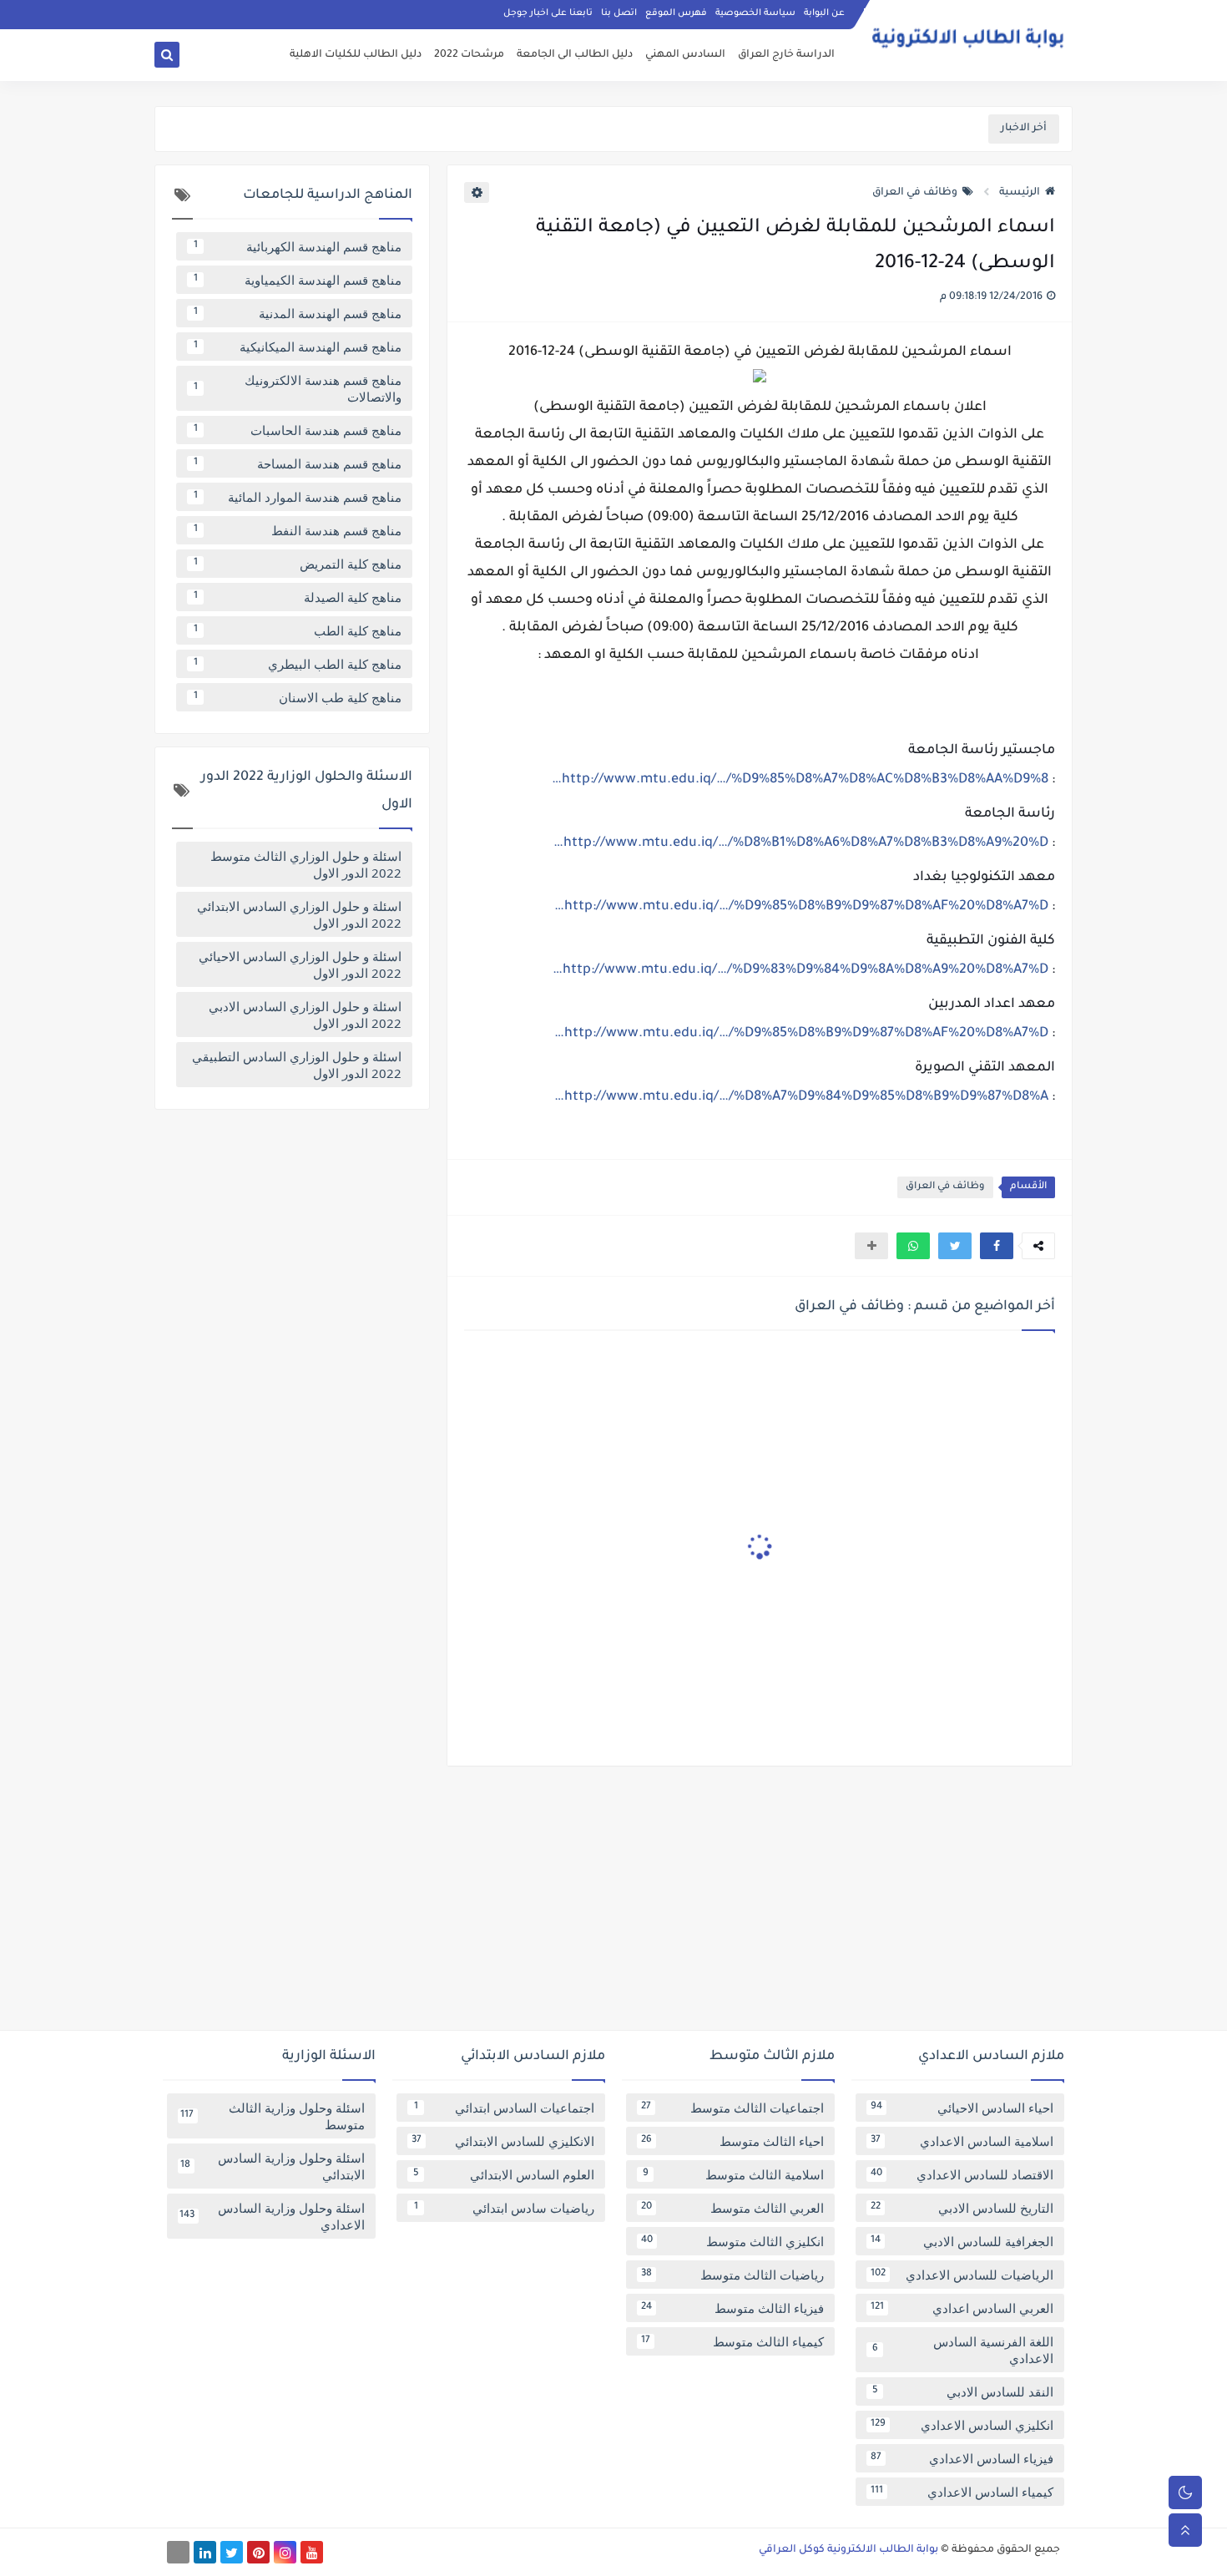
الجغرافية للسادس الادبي (962, 2241)
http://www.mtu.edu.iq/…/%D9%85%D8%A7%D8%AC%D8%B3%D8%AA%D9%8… (800, 780)
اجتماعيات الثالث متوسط (732, 2108)
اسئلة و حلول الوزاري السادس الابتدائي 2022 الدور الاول (299, 914)
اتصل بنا (619, 13)
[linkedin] (205, 2552)
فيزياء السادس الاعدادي (962, 2458)
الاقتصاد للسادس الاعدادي (962, 2174)
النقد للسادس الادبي (963, 2391)
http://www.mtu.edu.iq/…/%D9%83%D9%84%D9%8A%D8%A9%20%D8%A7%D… (800, 970)
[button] (997, 1246)
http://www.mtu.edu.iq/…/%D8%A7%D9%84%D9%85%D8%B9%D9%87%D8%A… (801, 1097)
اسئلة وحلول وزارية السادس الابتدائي (273, 2166)
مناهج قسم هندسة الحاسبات (298, 430)
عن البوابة (824, 13)
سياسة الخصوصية (755, 13)
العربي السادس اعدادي (962, 2308)
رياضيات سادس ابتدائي (505, 2208)
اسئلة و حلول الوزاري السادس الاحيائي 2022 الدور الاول (300, 964)
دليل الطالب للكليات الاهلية (356, 55)
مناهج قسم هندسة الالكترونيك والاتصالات (298, 388)
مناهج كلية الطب (298, 630)
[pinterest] (258, 2552)
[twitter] (232, 2552)
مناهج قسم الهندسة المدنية (298, 313)
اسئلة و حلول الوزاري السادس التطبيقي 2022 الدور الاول (297, 1065)
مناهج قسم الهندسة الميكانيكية (298, 347)
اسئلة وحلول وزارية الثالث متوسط (273, 2116)
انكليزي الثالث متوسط (732, 2241)
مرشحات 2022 (469, 55)
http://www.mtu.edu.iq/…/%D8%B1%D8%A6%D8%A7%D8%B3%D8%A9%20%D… (801, 843)
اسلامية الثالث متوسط (734, 2174)
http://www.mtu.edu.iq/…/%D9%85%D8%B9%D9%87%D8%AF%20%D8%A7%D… (801, 907)
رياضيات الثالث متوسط (732, 2275)
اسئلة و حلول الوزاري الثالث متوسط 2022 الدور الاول (306, 864)
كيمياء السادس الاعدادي (962, 2492)
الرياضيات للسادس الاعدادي (962, 2275)
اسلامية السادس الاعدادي (962, 2141)
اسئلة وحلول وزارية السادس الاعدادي (272, 2216)
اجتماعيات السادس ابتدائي (505, 2108)
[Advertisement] (613, 1905)
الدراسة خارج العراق (786, 55)
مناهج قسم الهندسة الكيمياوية (298, 280)
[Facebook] (178, 2552)
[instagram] (285, 2552)
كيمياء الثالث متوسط (732, 2341)
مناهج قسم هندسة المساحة (298, 463)
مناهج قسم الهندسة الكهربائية (298, 246)
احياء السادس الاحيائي (962, 2108)
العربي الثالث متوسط (732, 2208)
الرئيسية (1020, 193)
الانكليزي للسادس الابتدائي (503, 2141)
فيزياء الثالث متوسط (732, 2308)
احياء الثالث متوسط (732, 2141)
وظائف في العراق (915, 193)
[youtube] (312, 2552)
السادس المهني (685, 55)
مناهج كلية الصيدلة (298, 597)
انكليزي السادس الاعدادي (962, 2425)
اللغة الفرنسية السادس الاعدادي (963, 2350)
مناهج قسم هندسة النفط (298, 530)
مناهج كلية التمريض (298, 564)
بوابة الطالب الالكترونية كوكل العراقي (848, 2550)
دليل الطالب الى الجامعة (575, 55)
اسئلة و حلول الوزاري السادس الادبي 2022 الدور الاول (305, 1015)
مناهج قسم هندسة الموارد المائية (298, 497)
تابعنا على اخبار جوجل (548, 13)
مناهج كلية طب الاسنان (298, 697)
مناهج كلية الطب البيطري (298, 664)
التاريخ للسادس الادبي (962, 2208)
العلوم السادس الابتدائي (504, 2174)
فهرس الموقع (676, 13)
